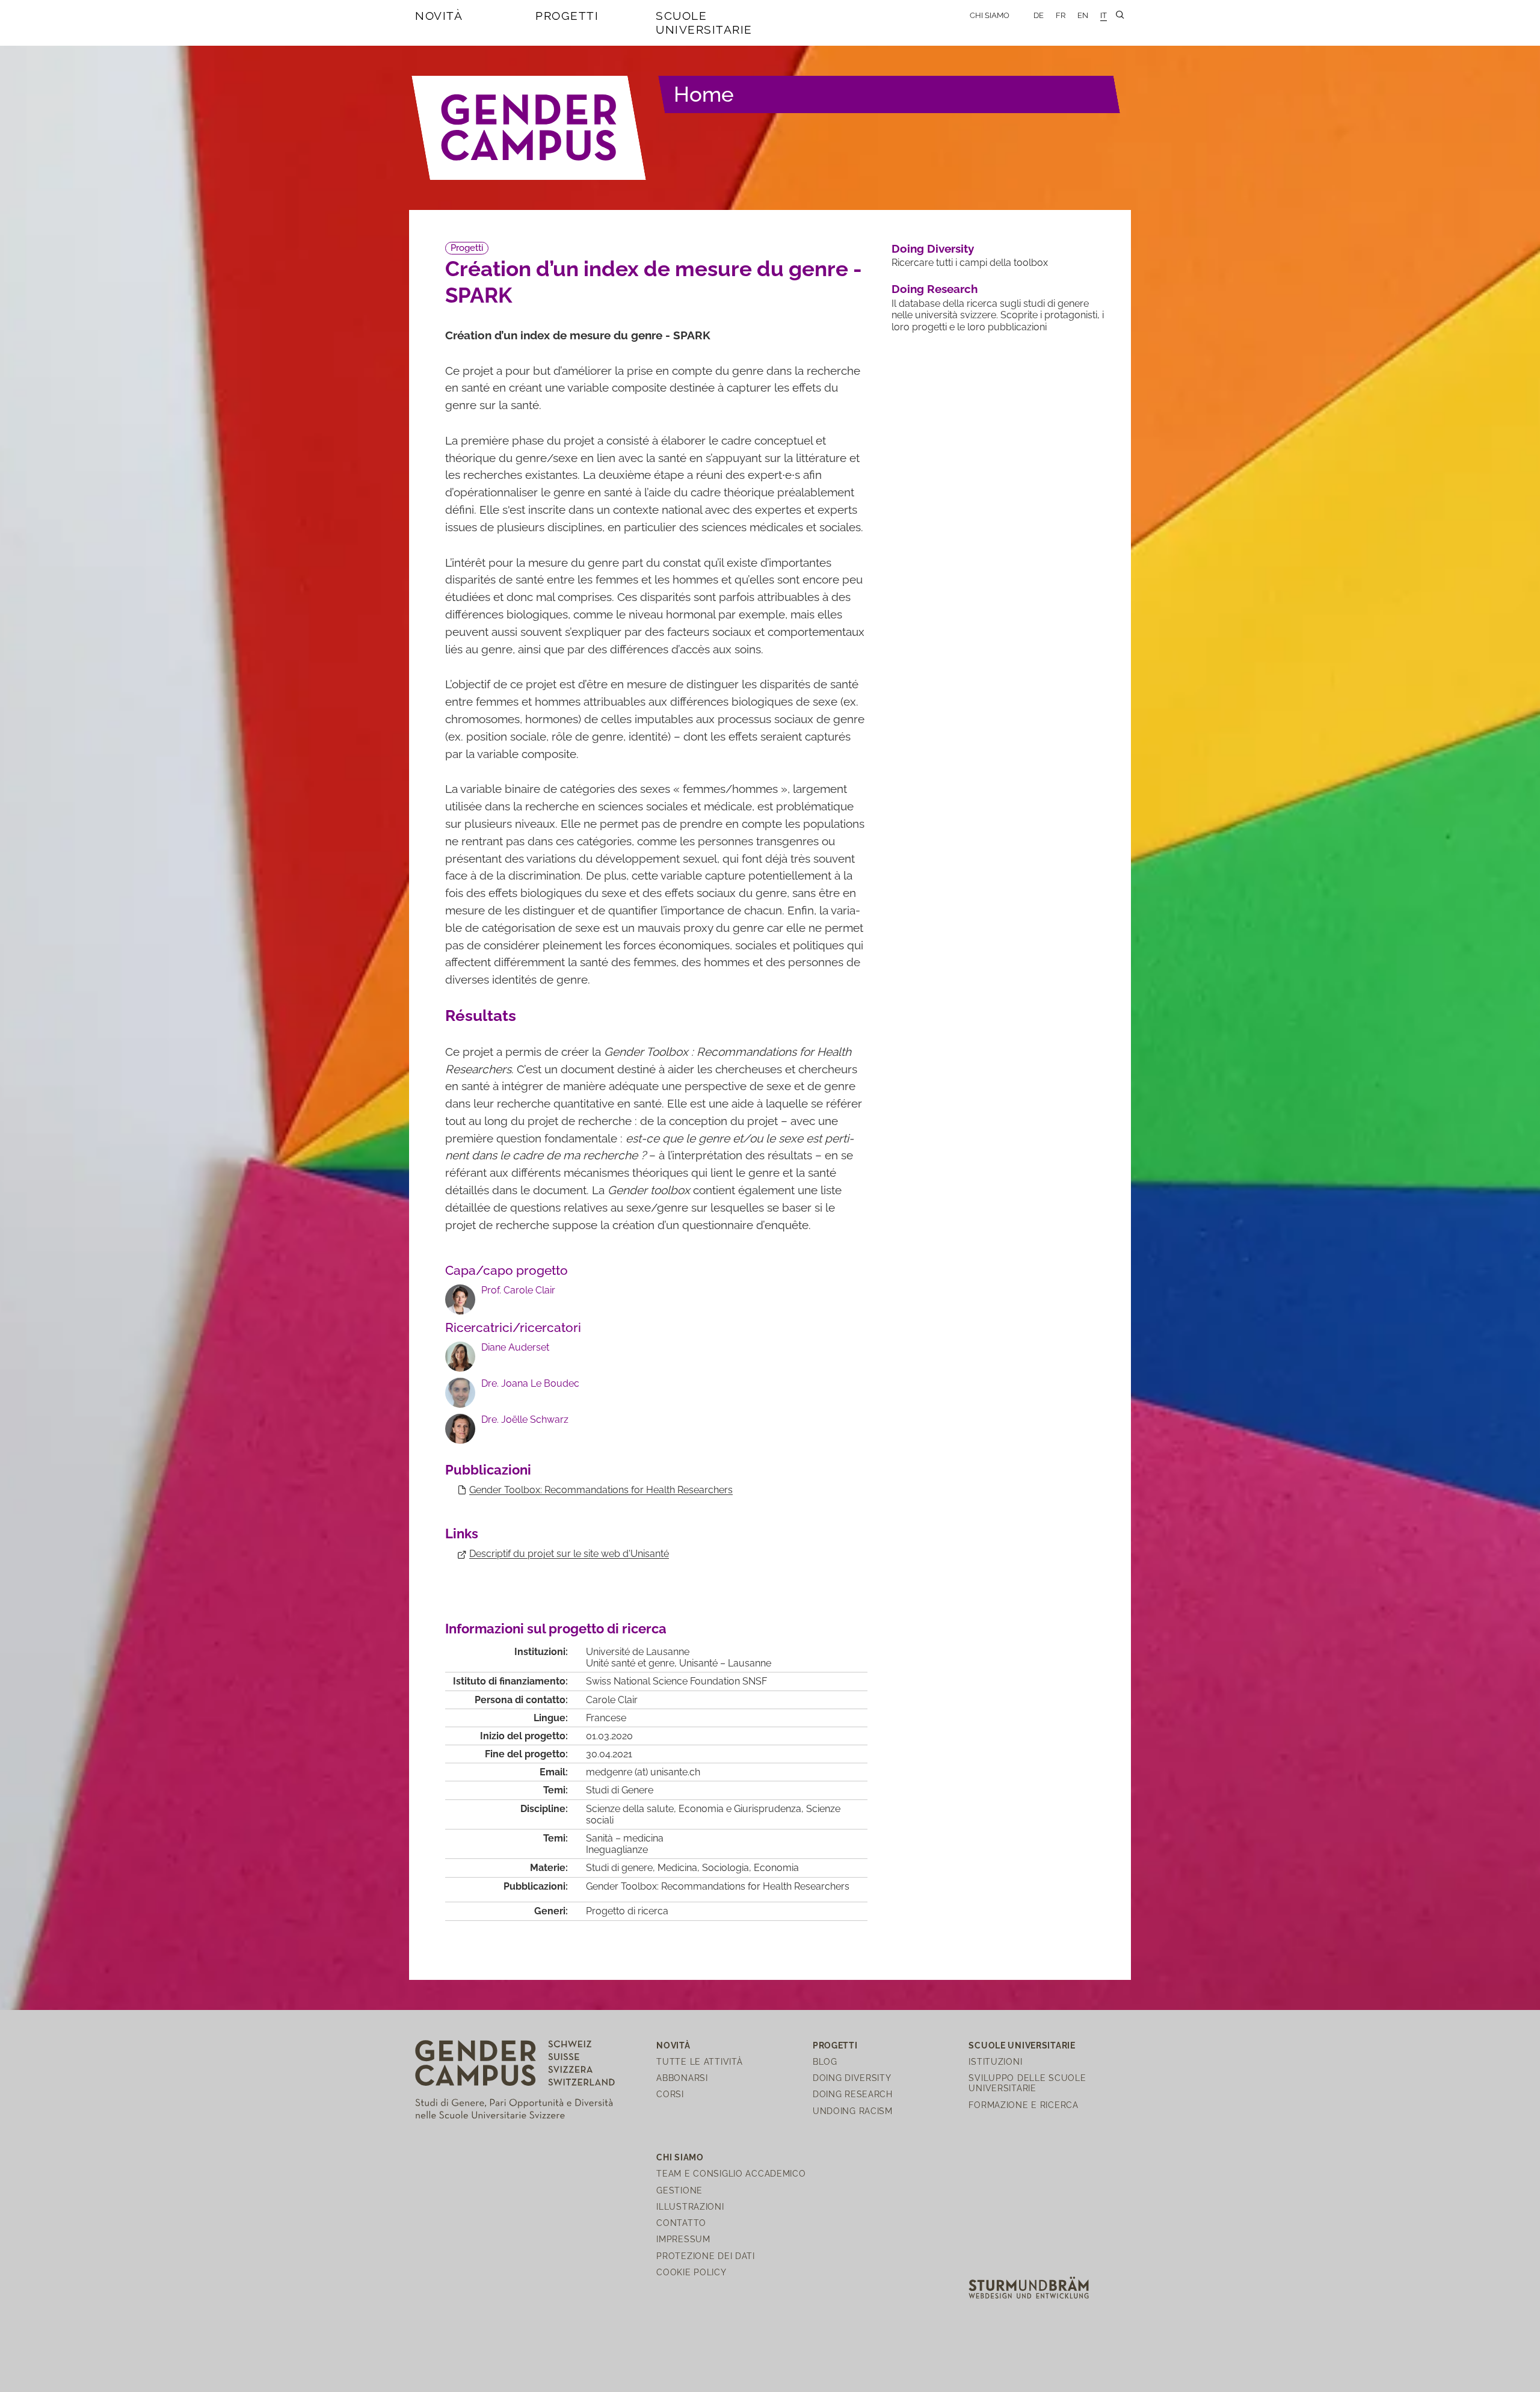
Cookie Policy (691, 2272)
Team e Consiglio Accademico (731, 2173)
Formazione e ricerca (1023, 2105)
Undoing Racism (853, 2111)
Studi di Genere (620, 1790)
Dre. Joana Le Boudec (530, 1383)
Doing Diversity (933, 248)
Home (704, 94)
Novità (439, 16)
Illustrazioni (690, 2206)
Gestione (679, 2190)
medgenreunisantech (643, 1772)
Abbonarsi (682, 2078)
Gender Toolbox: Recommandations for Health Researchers (601, 1490)
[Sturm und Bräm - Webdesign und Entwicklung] (1029, 2287)
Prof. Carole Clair (518, 1290)
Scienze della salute (630, 1809)
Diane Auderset (515, 1347)
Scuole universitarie (704, 23)
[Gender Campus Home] (529, 128)
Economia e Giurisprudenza (740, 1809)
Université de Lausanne (638, 1652)
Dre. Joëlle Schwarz (525, 1419)
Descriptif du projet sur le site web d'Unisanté (569, 1554)
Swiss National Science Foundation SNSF (676, 1681)
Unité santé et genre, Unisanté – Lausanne (679, 1663)
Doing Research (935, 289)
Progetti (567, 16)
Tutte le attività (699, 2061)
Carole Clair (612, 1700)
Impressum (683, 2239)
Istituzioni (995, 2061)
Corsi (670, 2094)
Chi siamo (990, 15)
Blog (825, 2061)
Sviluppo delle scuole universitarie (1027, 2083)
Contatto (681, 2223)
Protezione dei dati (706, 2256)
